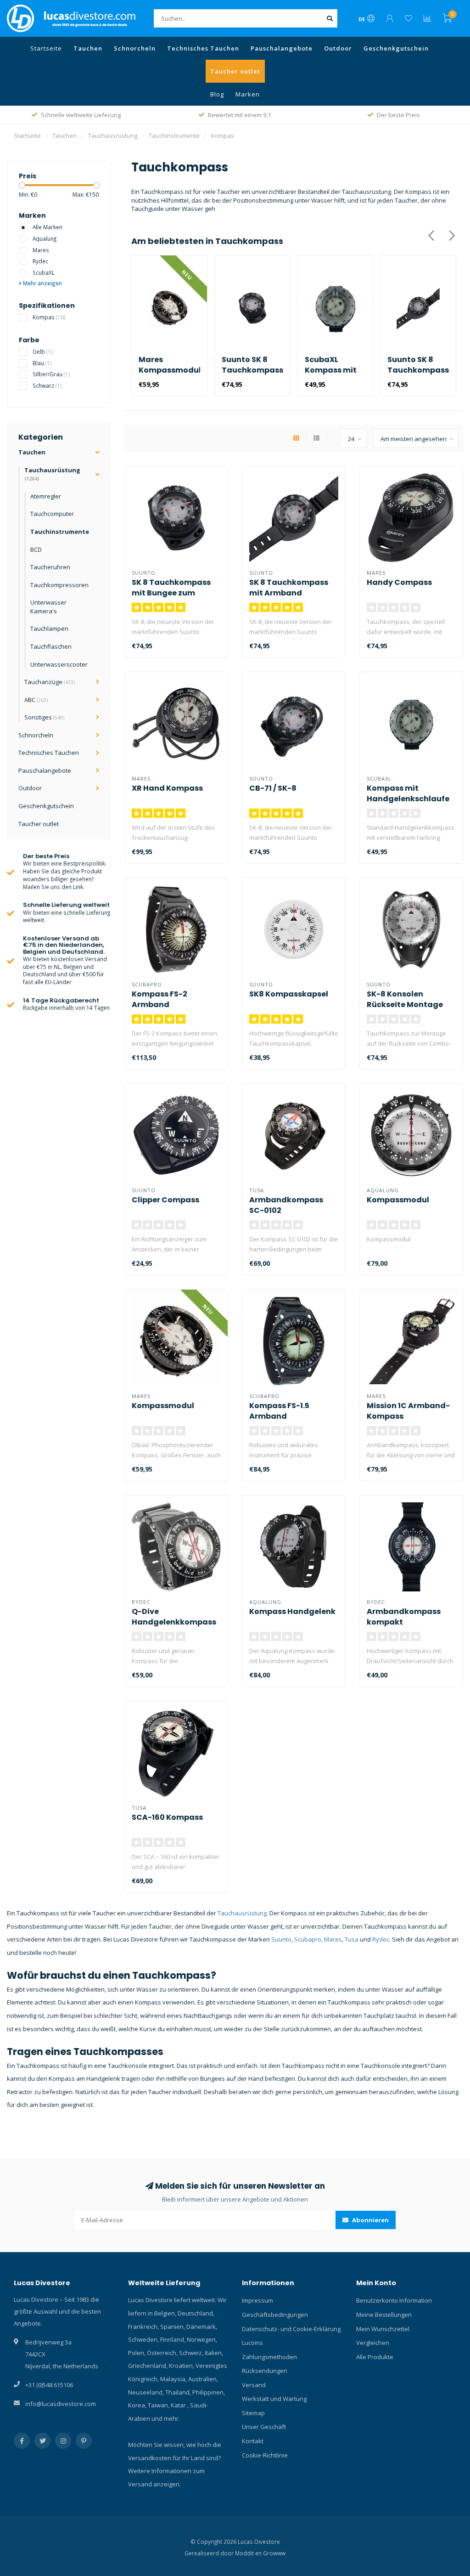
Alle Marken (48, 227)
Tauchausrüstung (242, 1913)
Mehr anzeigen (42, 283)
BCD (36, 549)
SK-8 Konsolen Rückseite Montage (405, 999)
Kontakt (253, 2441)
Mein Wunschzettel (383, 2329)
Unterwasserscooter (59, 664)
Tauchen (88, 48)
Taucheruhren (50, 567)
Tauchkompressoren (59, 585)
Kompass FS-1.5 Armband (279, 1411)
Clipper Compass (165, 1200)
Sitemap (253, 2413)
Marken (248, 94)
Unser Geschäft (264, 2427)
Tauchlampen (49, 628)
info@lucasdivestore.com (61, 2404)
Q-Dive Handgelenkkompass (174, 1617)
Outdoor (338, 48)
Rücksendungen (265, 2371)
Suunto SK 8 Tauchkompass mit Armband (418, 370)
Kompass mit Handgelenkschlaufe (408, 793)
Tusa (352, 1939)
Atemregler (46, 496)
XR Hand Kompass (167, 788)
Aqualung (45, 238)
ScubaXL (44, 272)
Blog (217, 94)
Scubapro (308, 1939)
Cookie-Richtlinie (265, 2455)
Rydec (40, 261)
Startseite (46, 48)
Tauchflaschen (51, 646)
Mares (41, 250)
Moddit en (249, 2553)
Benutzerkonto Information (394, 2300)
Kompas (49, 317)
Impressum (257, 2300)
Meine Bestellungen (384, 2315)
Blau (42, 363)
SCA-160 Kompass (167, 1817)
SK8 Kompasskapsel (289, 994)
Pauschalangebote (282, 48)
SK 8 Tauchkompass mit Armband (289, 588)
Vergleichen (373, 2343)
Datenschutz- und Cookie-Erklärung (291, 2329)
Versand (254, 2385)
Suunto (281, 1939)
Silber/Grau (51, 374)
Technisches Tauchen (203, 48)
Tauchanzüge (50, 682)
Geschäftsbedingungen (275, 2315)
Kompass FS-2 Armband (159, 999)
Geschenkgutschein (396, 48)
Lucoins (252, 2343)
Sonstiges (44, 717)
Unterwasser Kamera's (48, 607)
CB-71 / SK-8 (273, 788)
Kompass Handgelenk (292, 1611)
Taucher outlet (235, 71)
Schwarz (47, 385)
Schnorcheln (135, 48)
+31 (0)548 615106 (49, 2385)
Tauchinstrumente (60, 532)
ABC (36, 700)
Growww (274, 2553)
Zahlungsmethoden (269, 2357)
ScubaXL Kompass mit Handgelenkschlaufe (346, 370)
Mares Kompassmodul (170, 365)
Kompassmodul (398, 1200)
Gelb (43, 351)
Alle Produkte (375, 2357)
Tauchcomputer (52, 514)
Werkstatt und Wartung (274, 2399)
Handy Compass (399, 582)
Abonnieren (370, 2220)
